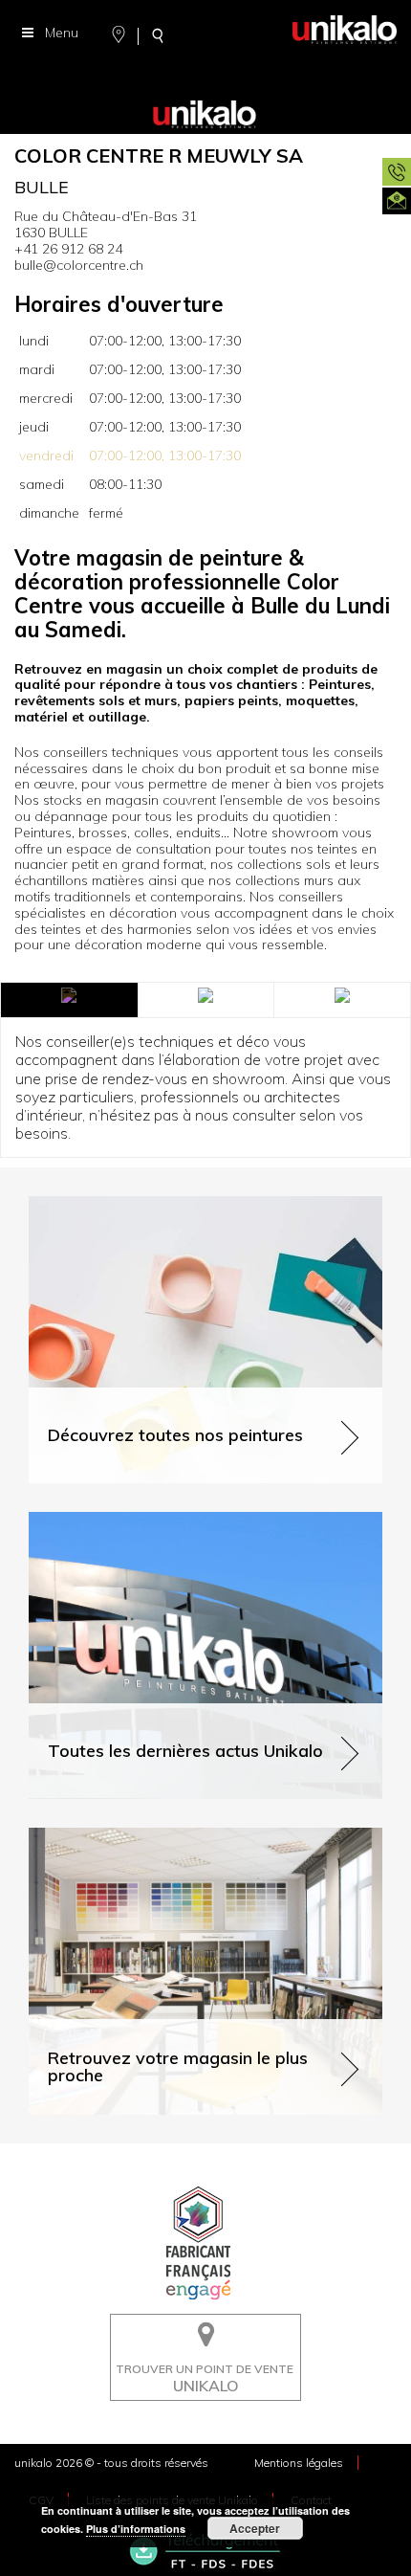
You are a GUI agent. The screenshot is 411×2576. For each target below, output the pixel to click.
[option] (205, 86)
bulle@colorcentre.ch (79, 265)
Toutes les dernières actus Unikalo (135, 1520)
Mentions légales (299, 2463)
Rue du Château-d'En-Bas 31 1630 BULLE (106, 224)
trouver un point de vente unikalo (200, 2328)
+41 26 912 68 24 (68, 249)
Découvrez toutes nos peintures (127, 1204)
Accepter (255, 2528)
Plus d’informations (136, 2529)
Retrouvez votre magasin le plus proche (152, 1836)
